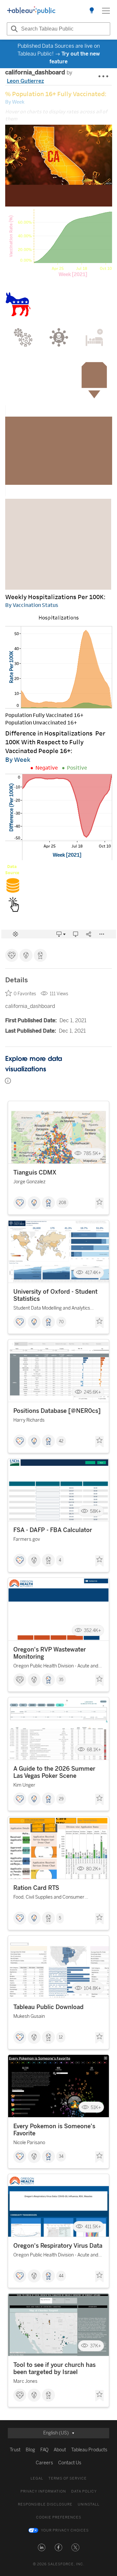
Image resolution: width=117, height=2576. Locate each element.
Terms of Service (68, 2478)
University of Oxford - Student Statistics (55, 1295)
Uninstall (89, 2504)
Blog (30, 2450)
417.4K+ (93, 1273)
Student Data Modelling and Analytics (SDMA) (52, 1309)
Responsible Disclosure (45, 2504)
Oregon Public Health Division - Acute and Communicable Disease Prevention (56, 1667)
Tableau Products (89, 2450)
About (60, 2450)
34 (61, 2156)
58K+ (96, 1511)
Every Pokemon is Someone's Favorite (54, 2130)
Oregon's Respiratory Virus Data (58, 2246)
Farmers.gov (27, 1539)
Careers (44, 2463)
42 (61, 1441)
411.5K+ (93, 2226)
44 (61, 2276)
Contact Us (70, 2463)
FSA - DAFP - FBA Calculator (53, 1530)
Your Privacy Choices (65, 2530)
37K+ (96, 2346)
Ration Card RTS (36, 1888)
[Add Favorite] (99, 1203)
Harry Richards (29, 1420)
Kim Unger (24, 1785)
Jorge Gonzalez (29, 1182)
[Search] (13, 29)
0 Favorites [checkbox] (25, 994)
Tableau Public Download (48, 2007)
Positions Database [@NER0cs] (57, 1411)
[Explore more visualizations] (92, 11)
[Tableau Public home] (31, 11)
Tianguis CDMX (35, 1173)
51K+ (96, 2107)
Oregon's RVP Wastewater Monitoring (50, 1653)
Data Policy (84, 2491)
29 (61, 1799)
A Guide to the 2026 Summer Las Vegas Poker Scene (54, 1772)
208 (62, 1203)
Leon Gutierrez (25, 81)
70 (61, 1322)
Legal (37, 2478)
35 (61, 1680)
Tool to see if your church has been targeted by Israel (54, 2369)
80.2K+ (94, 1869)
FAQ (44, 2450)
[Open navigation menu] (106, 11)
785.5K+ (92, 1154)
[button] (42, 2547)
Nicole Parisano (29, 2143)
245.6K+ (92, 1392)
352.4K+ (92, 1631)
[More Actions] (104, 77)
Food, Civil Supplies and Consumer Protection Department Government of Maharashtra (54, 1898)
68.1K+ (94, 1750)
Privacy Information (43, 2491)
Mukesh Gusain (29, 2016)
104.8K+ (92, 1988)
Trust (15, 2450)
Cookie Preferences (59, 2517)
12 (61, 2037)
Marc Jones (25, 2381)
